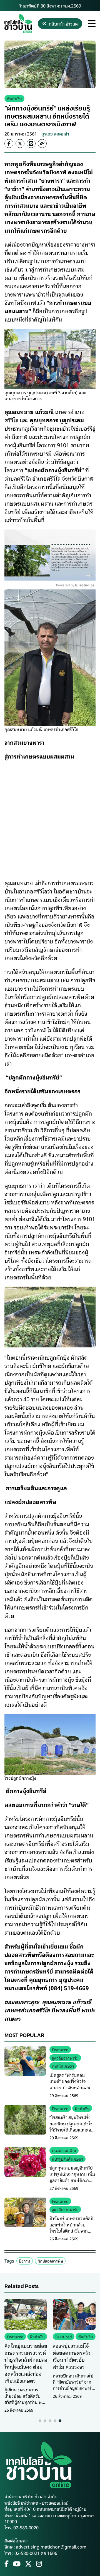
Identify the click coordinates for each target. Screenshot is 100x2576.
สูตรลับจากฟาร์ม (65, 2058)
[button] (40, 2421)
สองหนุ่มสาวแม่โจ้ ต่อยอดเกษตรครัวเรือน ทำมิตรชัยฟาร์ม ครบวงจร (72, 2356)
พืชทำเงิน (14, 98)
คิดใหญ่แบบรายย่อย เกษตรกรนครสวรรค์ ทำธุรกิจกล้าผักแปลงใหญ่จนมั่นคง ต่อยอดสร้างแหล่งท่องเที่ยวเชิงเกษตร (26, 2363)
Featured (60, 2049)
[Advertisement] (50, 816)
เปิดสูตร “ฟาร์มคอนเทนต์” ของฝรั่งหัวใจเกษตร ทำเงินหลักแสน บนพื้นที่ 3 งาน (70, 2084)
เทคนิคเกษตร (63, 2066)
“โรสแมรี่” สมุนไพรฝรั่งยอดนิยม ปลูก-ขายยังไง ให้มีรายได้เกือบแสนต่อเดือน (71, 2126)
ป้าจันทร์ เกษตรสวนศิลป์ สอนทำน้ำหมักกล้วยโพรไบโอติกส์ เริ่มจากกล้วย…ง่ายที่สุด (71, 2227)
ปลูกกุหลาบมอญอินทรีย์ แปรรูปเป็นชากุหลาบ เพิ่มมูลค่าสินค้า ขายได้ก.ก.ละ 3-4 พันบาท (72, 2177)
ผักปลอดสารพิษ (50, 2261)
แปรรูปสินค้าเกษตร (67, 2159)
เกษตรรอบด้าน (64, 2151)
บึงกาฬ (25, 2261)
